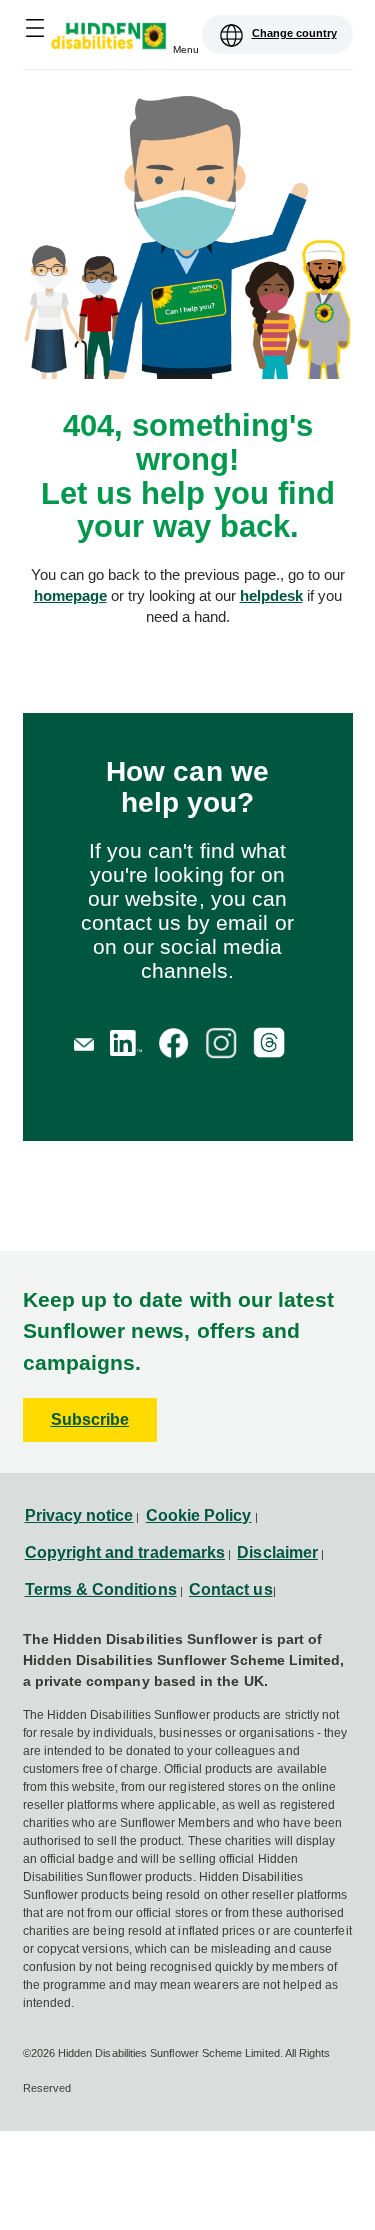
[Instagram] (221, 1042)
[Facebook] (174, 1042)
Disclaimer (277, 1552)
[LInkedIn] (126, 1042)
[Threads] (269, 1042)
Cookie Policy (199, 1515)
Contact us (231, 1589)
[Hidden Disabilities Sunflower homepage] (115, 38)
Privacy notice (79, 1515)
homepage (70, 595)
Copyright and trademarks (125, 1552)
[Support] (84, 1042)
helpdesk (271, 595)
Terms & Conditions (101, 1589)
